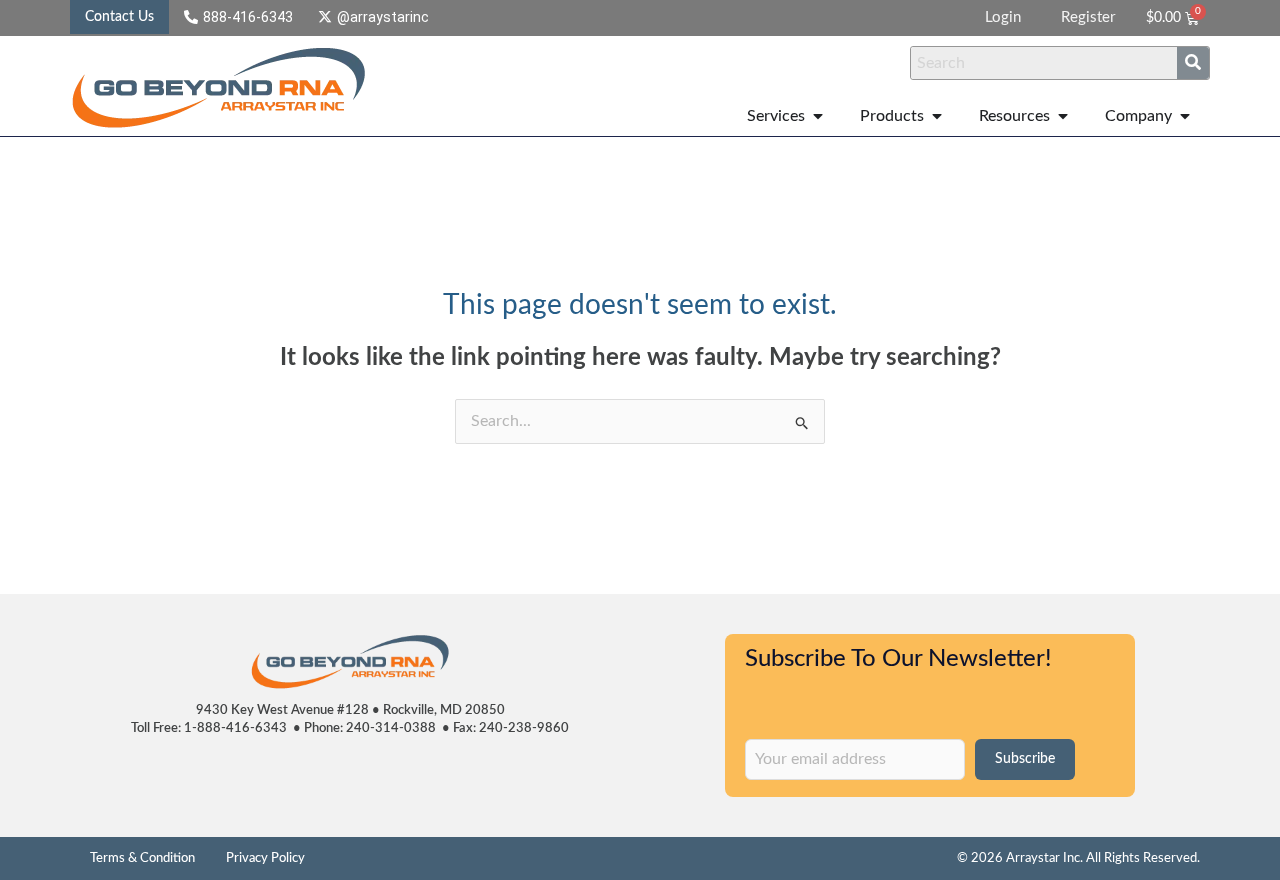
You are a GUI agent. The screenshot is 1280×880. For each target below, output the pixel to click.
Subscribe (1025, 759)
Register (1088, 17)
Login (1003, 17)
